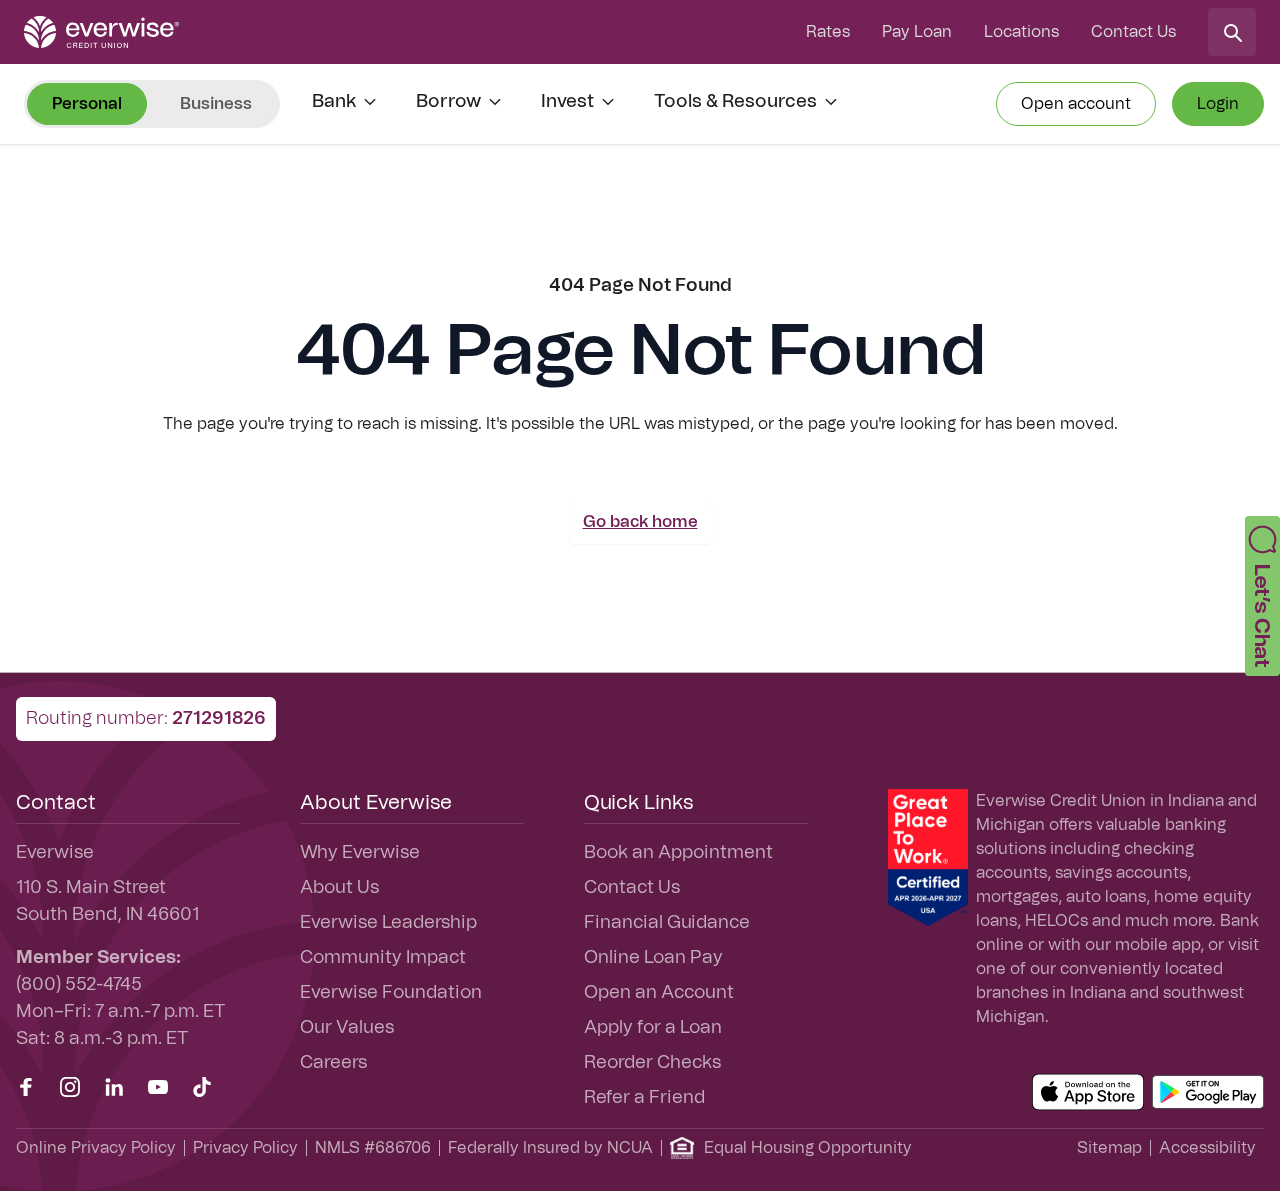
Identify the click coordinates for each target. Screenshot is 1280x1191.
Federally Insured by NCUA (550, 1148)
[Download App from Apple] (1088, 1092)
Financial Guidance (667, 923)
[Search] (1232, 32)
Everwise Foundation (391, 993)
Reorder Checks (652, 1063)
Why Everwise (360, 853)
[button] (1262, 596)
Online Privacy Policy (96, 1148)
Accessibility (1207, 1148)
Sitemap (1109, 1148)
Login (1218, 104)
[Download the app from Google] (1208, 1092)
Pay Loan (917, 32)
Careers (333, 1063)
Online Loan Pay (653, 958)
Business (216, 104)
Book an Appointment (678, 853)
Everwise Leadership (388, 923)
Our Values (347, 1028)
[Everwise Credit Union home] (101, 32)
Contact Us (1133, 32)
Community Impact (383, 958)
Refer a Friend (644, 1098)
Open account (1076, 104)
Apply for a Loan (653, 1028)
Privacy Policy (245, 1148)
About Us (339, 888)
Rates (828, 32)
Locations (1021, 32)
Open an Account (659, 993)
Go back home (640, 522)
